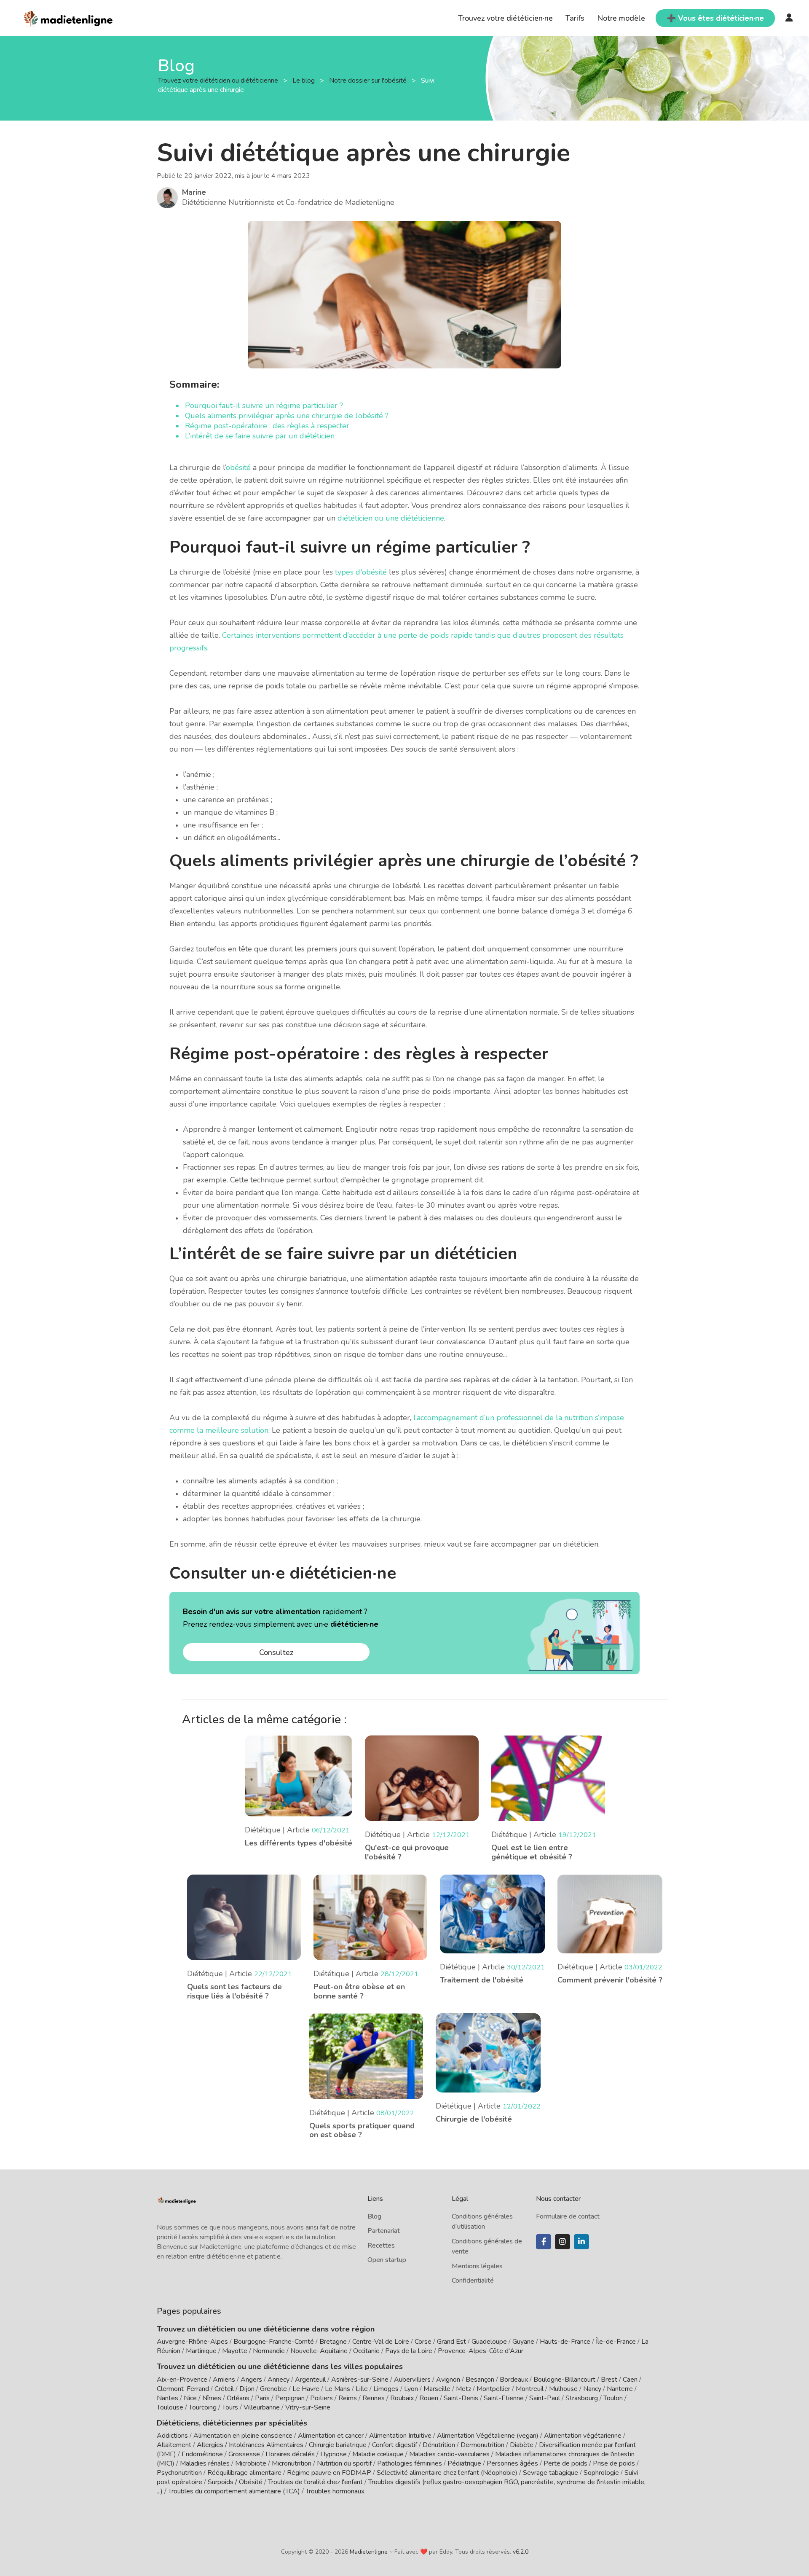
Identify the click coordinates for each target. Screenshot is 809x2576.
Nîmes (212, 2398)
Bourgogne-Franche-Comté (274, 2342)
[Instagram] (563, 2242)
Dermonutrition (483, 2445)
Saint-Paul (545, 2398)
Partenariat (384, 2231)
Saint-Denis (461, 2398)
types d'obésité (361, 572)
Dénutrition (439, 2445)
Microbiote (252, 2463)
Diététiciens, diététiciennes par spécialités (232, 2423)
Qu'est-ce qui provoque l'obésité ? (407, 1852)
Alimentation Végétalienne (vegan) (488, 2436)
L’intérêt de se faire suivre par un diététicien (260, 436)
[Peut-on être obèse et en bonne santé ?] (370, 1917)
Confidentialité (473, 2281)
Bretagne (333, 2342)
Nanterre (620, 2389)
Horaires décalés (290, 2454)
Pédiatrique (464, 2463)
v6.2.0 (521, 2552)
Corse (423, 2342)
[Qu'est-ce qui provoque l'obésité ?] (422, 1778)
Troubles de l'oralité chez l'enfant (315, 2482)
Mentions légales (477, 2266)
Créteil (224, 2389)
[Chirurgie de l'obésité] (488, 2052)
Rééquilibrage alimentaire (244, 2473)
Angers (251, 2380)
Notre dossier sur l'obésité (369, 81)
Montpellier (493, 2389)
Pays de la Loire (409, 2351)
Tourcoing (203, 2407)
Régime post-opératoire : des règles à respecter (267, 426)
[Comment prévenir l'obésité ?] (610, 1913)
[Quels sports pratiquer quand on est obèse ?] (366, 2055)
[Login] (789, 18)
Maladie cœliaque (378, 2454)
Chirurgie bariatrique (338, 2445)
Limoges (386, 2389)
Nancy (592, 2389)
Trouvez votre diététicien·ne (505, 18)
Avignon (448, 2380)
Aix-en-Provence (182, 2380)
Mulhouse (563, 2389)
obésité (239, 467)
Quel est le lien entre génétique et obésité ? (532, 1852)
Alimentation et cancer (331, 2436)
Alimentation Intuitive (400, 2436)
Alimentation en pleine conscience (243, 2436)
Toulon (613, 2398)
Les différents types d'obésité (299, 1843)
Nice (190, 2398)
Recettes (381, 2246)
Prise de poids (614, 2463)
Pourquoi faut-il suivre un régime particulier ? (264, 406)
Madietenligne (369, 2552)
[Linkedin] (581, 2242)
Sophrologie (601, 2473)
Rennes (374, 2398)
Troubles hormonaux (335, 2491)
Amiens (224, 2380)
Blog (374, 2216)
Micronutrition (292, 2463)
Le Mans (338, 2389)
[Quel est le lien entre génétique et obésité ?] (548, 1778)
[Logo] (68, 17)
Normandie (269, 2351)
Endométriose (202, 2454)
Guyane (523, 2342)
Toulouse (170, 2407)
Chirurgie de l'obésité (474, 2119)
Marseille (437, 2389)
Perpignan (290, 2398)
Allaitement (174, 2445)
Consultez (276, 1652)
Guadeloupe (489, 2342)
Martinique (201, 2351)
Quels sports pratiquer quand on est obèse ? (362, 2130)
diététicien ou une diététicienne (391, 518)
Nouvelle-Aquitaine (319, 2351)
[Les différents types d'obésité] (299, 1775)
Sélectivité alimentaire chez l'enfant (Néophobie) (447, 2473)
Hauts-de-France (565, 2342)
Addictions (172, 2436)
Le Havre (306, 2389)
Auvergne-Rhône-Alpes (192, 2342)
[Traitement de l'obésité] (492, 1913)
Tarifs (575, 18)
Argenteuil (310, 2380)
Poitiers (321, 2398)
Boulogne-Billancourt (564, 2380)
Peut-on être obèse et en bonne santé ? (359, 1991)
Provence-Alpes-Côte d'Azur (481, 2351)
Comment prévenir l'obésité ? (610, 1980)
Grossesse (244, 2454)
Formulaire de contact (568, 2216)
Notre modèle (621, 18)
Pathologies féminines (410, 2463)
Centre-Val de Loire (381, 2342)
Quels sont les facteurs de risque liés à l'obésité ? (234, 1991)
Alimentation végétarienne (583, 2436)
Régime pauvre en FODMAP (329, 2473)
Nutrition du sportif (344, 2463)
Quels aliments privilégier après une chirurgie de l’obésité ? (287, 416)
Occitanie (366, 2351)
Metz (463, 2389)
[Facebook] (544, 2242)
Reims (348, 2398)
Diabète (522, 2445)
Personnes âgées (512, 2463)
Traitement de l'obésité (482, 1980)
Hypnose (334, 2454)
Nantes (167, 2398)
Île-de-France (616, 2342)
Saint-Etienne (504, 2398)
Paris (262, 2398)
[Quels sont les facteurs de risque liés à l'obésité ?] (244, 1917)
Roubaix (402, 2398)
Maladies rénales (205, 2463)
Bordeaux (514, 2380)
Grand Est (451, 2342)
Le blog (304, 81)
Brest (609, 2380)
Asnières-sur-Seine (360, 2380)
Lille (362, 2389)
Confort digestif (395, 2445)
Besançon (480, 2380)
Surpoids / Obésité (235, 2482)
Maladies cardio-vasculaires (449, 2454)
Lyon (411, 2389)
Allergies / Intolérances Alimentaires (250, 2445)
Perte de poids (565, 2463)
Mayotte (235, 2351)
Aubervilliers (412, 2380)
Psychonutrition (179, 2473)
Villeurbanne (262, 2407)
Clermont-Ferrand (183, 2389)
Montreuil (530, 2389)
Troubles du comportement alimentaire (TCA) (234, 2491)
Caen (630, 2380)
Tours (230, 2407)
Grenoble (273, 2389)
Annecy (279, 2380)
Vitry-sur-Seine (308, 2407)
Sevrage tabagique (550, 2473)
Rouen (429, 2398)
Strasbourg (582, 2398)
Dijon (247, 2389)
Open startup (387, 2260)
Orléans (238, 2398)
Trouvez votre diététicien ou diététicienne (219, 81)
